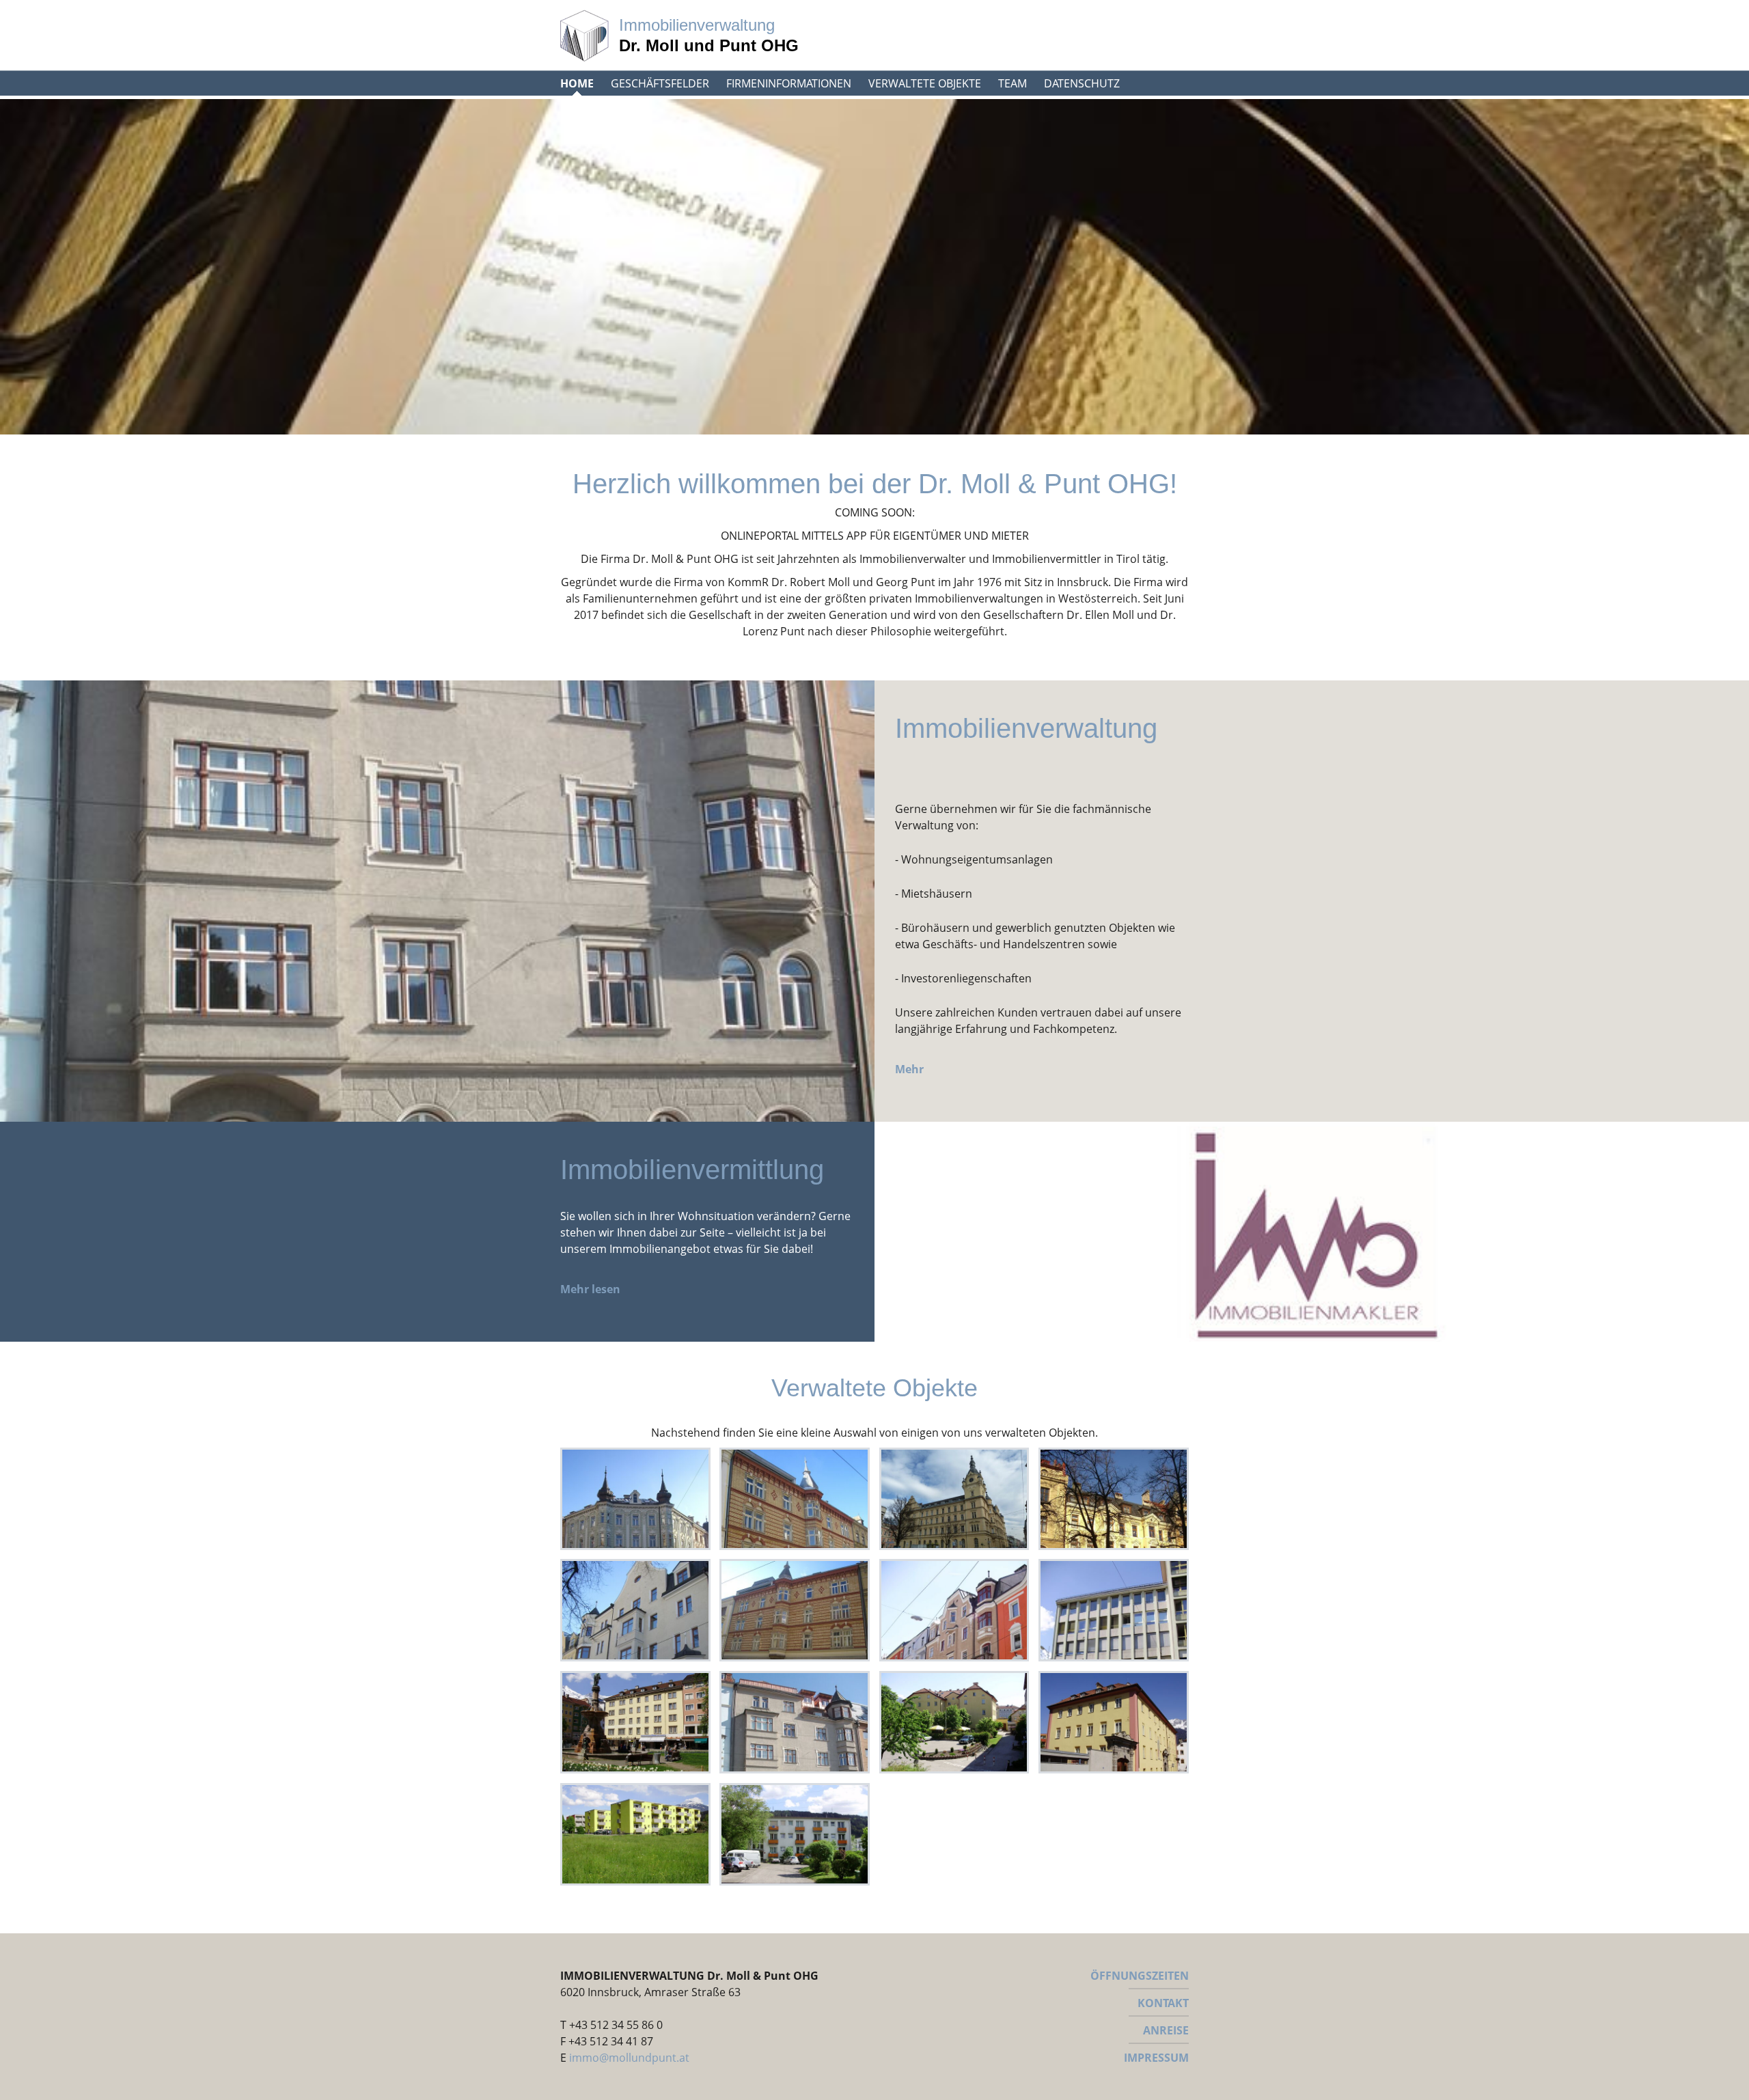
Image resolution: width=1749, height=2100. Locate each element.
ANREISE (1166, 2030)
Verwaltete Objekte (925, 83)
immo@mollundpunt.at (629, 2058)
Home (577, 83)
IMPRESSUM (1156, 2058)
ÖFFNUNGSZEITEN (1140, 1976)
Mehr (909, 1069)
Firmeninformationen (789, 83)
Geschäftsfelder (660, 83)
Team (1013, 83)
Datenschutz (1082, 83)
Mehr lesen (590, 1289)
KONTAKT (1163, 2003)
